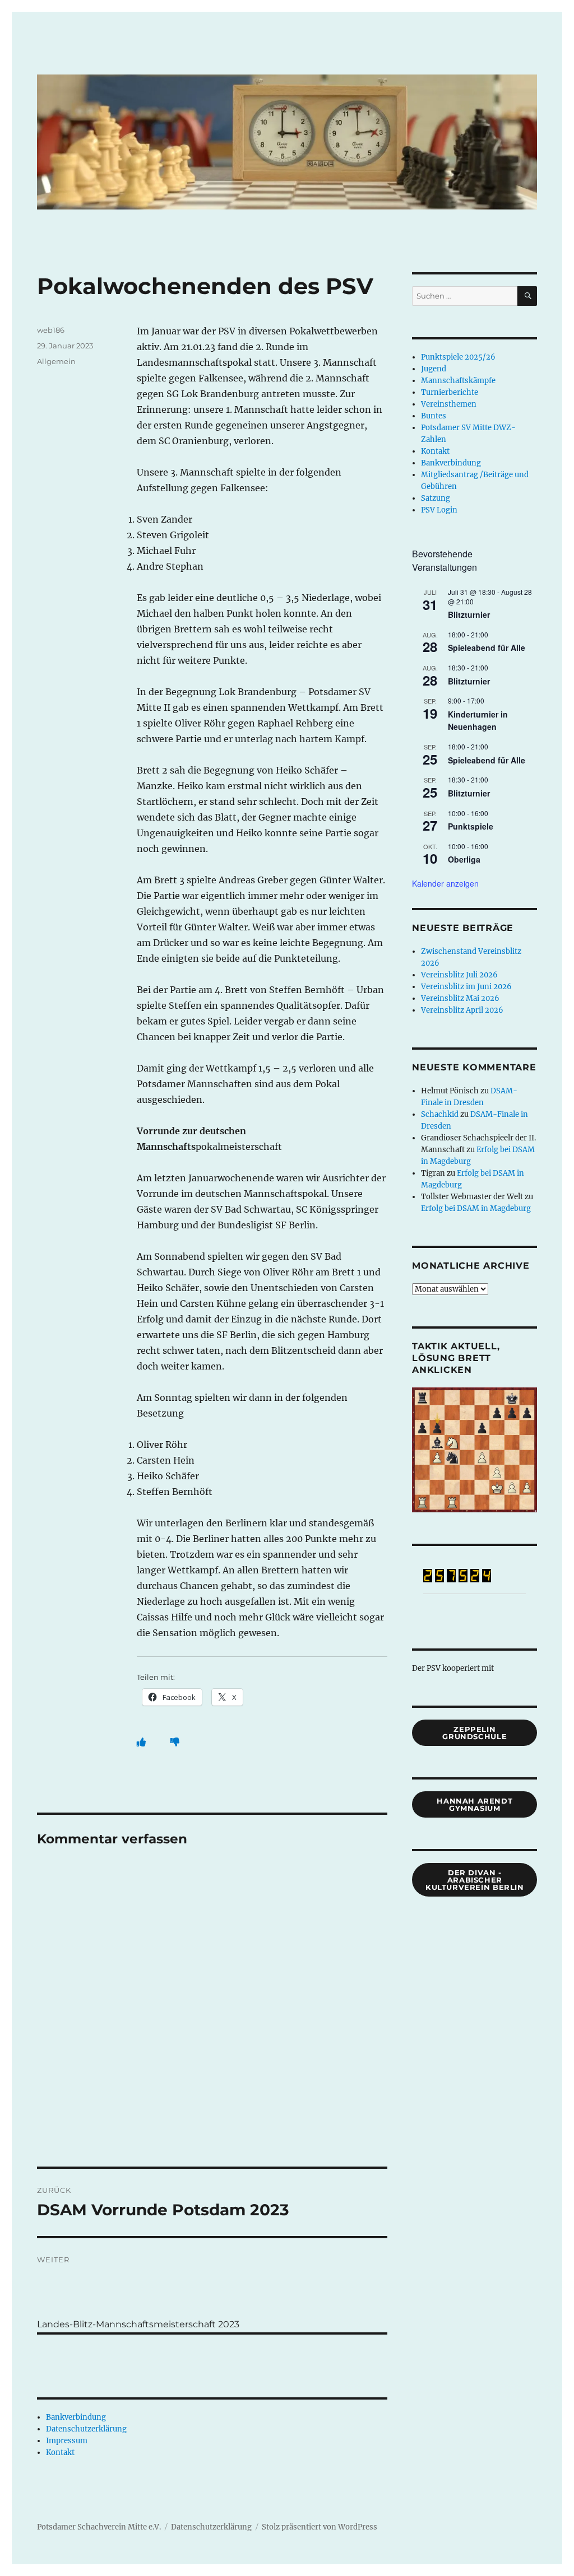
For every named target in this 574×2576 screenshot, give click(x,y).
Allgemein (56, 361)
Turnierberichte (450, 392)
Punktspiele (471, 826)
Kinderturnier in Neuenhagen (478, 721)
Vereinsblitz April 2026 (462, 1010)
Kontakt (60, 2452)
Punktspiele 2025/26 (458, 357)
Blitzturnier (469, 614)
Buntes (434, 416)
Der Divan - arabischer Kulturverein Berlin (475, 1880)
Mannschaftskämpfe (458, 381)
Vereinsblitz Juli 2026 (459, 975)
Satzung (436, 498)
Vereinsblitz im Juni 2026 (466, 987)
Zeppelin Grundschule (475, 1733)
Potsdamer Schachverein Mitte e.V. (99, 2527)
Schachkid (440, 1114)
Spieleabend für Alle (487, 648)
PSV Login (439, 510)
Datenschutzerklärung (86, 2429)
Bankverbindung (76, 2417)
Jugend (434, 369)
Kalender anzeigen (445, 883)
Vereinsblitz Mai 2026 (460, 998)
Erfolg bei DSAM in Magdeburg (476, 1208)
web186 (51, 330)
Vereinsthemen (449, 404)
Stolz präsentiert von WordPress (320, 2527)
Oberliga (464, 859)
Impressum (67, 2441)
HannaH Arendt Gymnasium (475, 1804)
